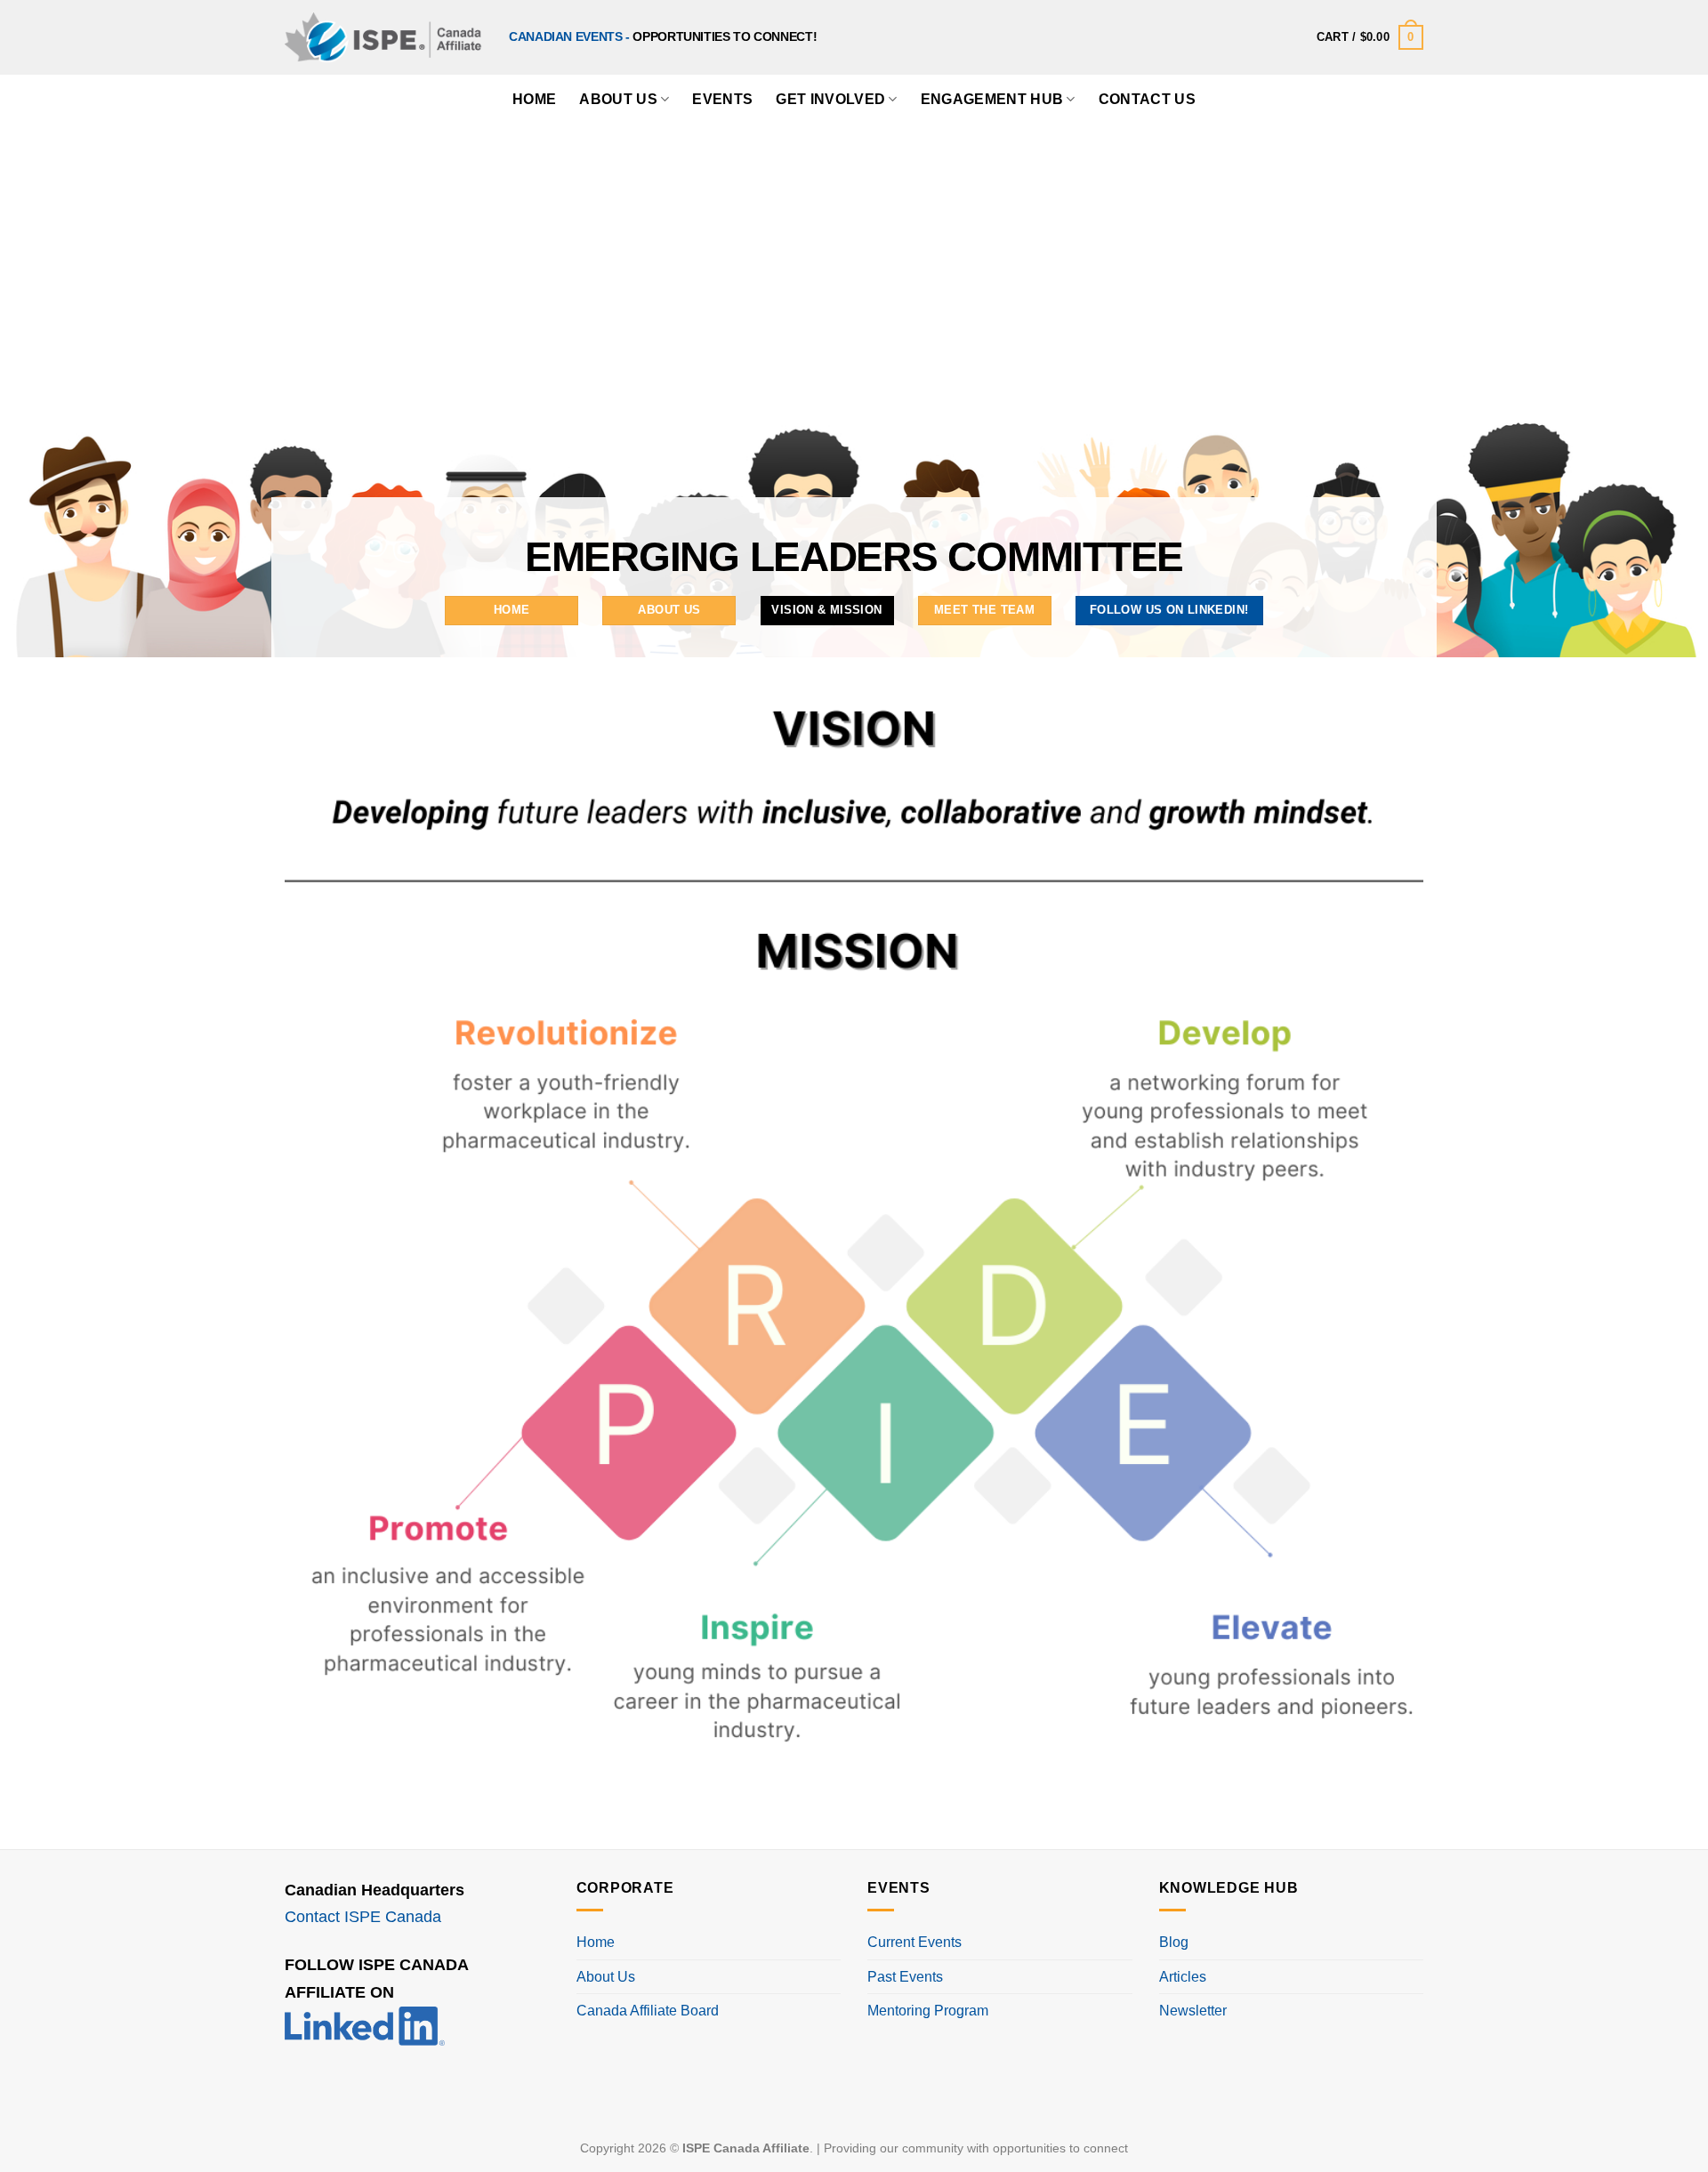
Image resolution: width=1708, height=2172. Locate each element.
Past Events (905, 1977)
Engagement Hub (992, 99)
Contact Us (1147, 99)
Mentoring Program (928, 2011)
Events (722, 99)
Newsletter (1193, 2011)
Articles (1183, 1977)
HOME (534, 99)
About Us (618, 99)
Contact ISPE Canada (363, 1917)
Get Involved (830, 99)
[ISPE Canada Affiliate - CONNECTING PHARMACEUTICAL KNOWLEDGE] (383, 37)
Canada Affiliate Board (648, 2011)
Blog (1174, 1942)
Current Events (914, 1942)
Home (596, 1942)
